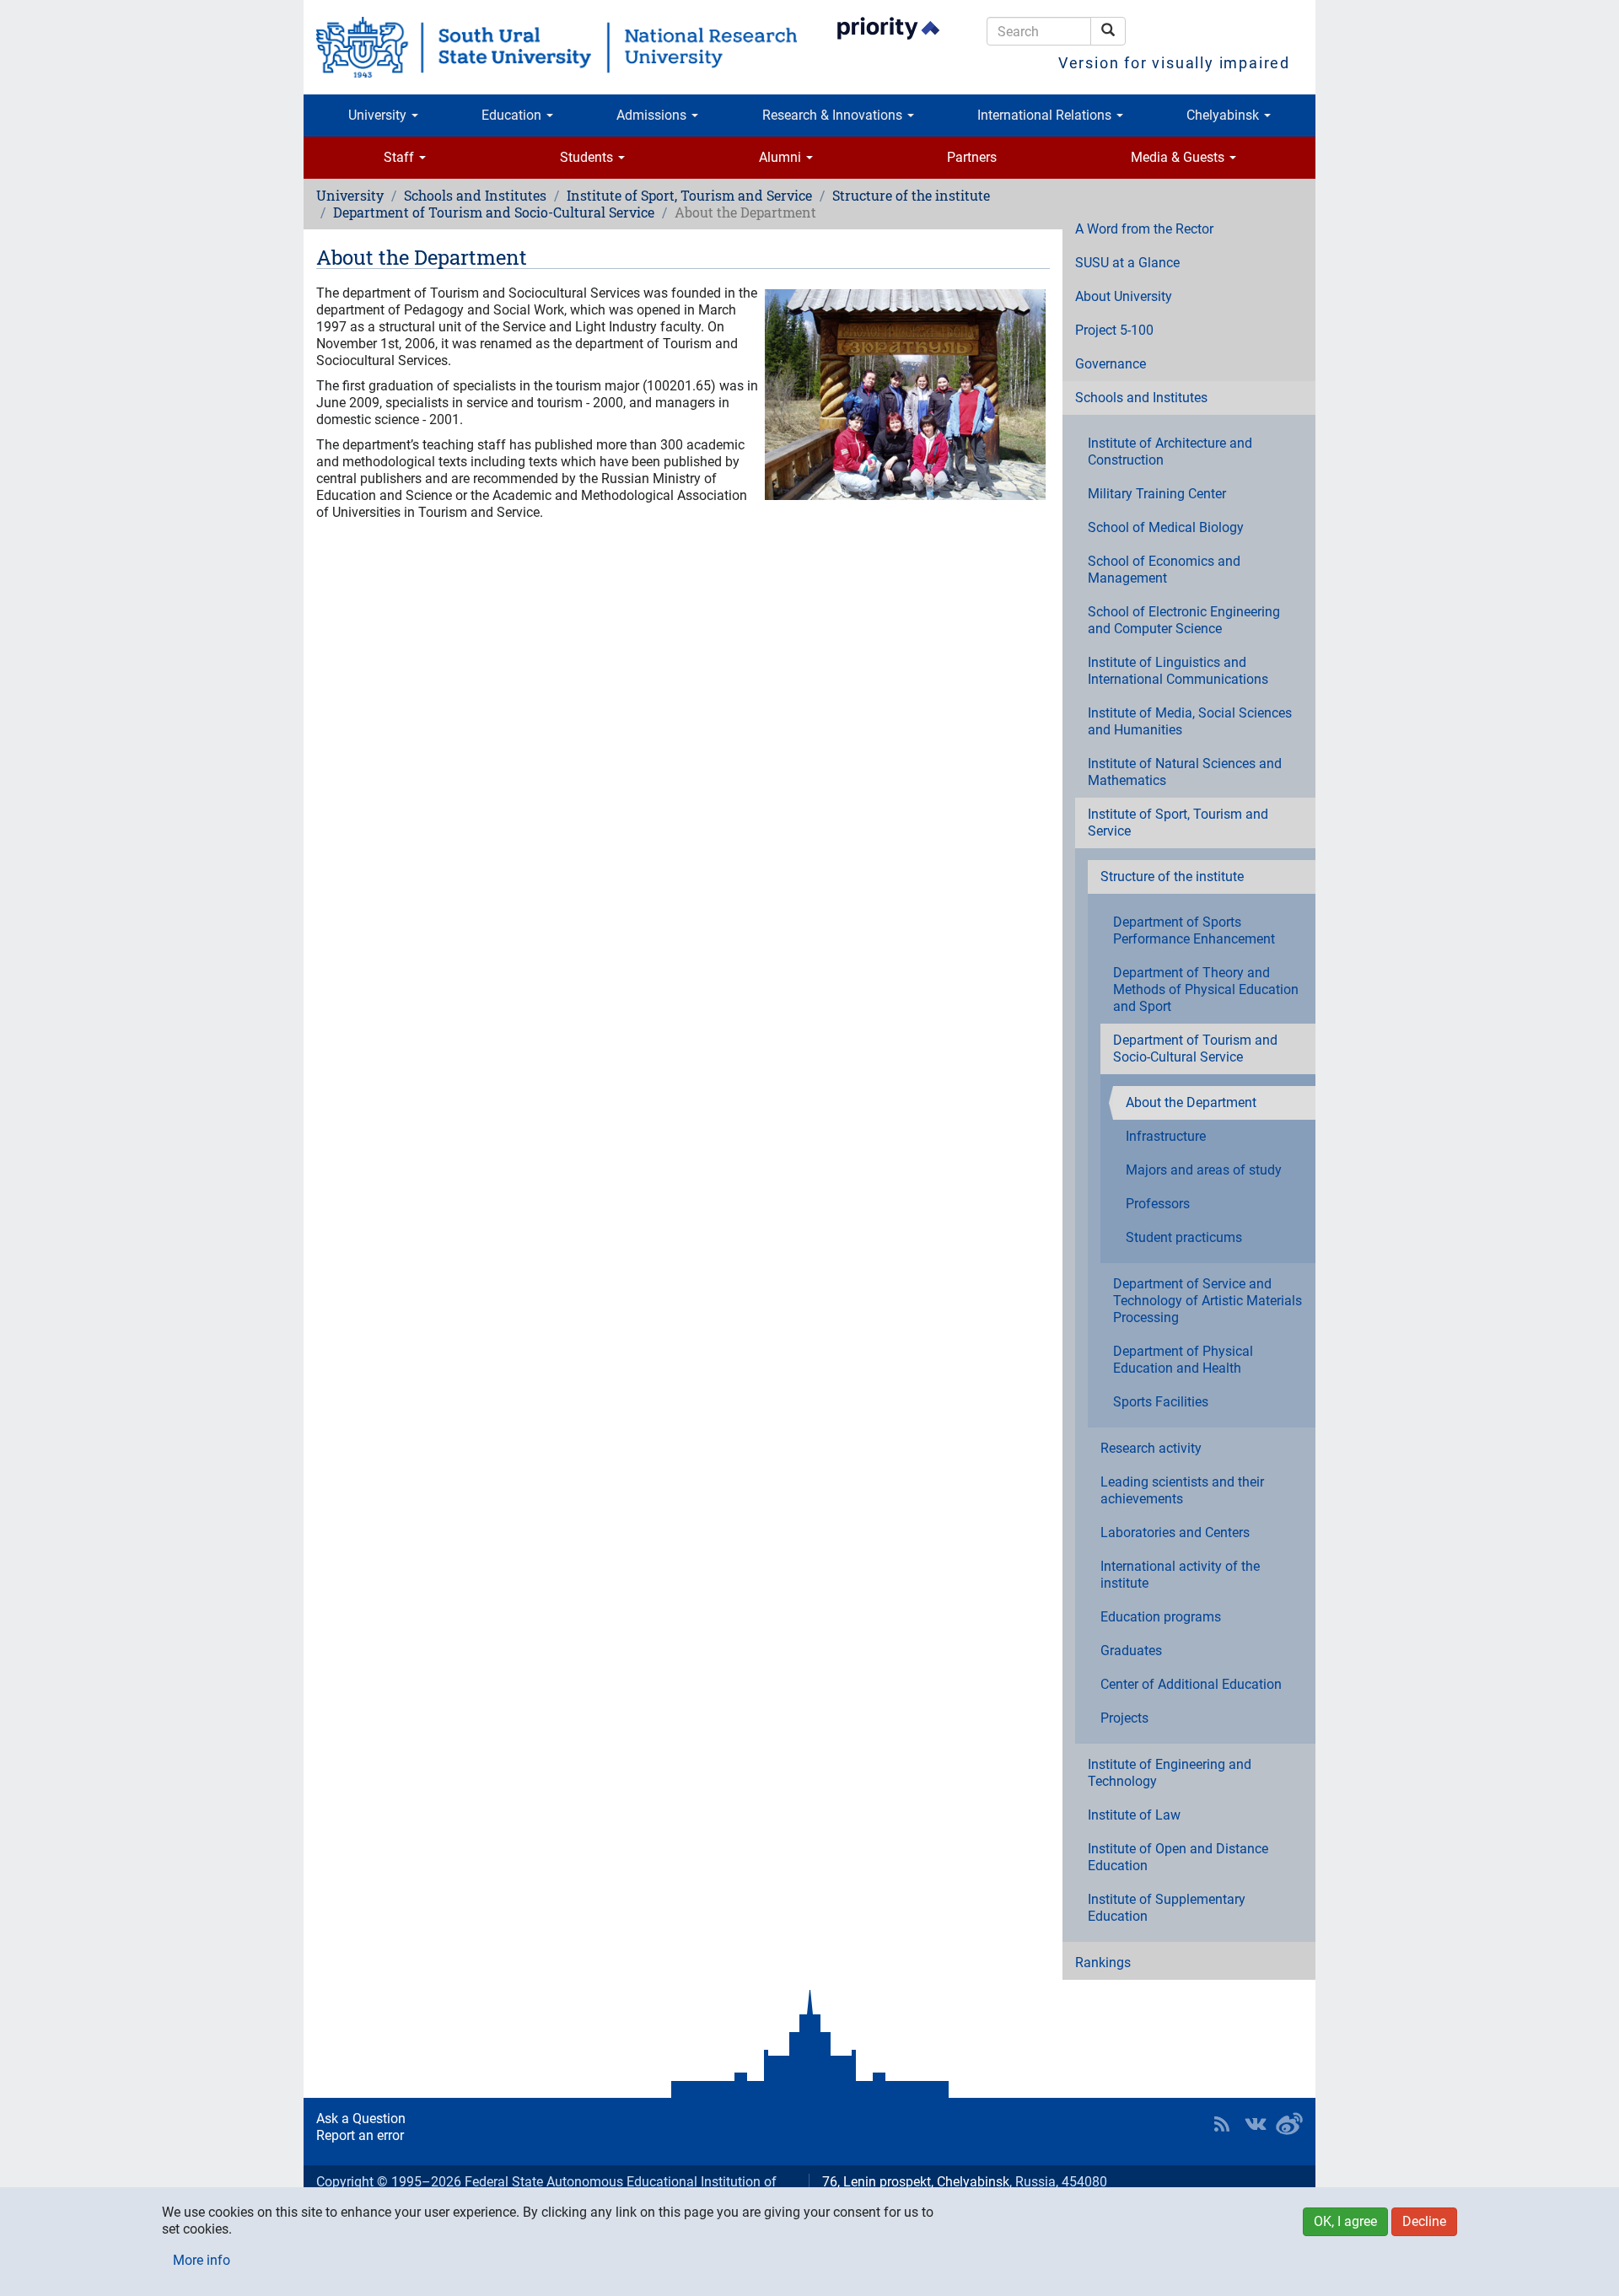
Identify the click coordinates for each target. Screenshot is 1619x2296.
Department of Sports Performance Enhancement (1194, 930)
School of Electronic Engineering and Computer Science (1184, 620)
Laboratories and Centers (1175, 1532)
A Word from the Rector (1144, 229)
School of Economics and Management (1164, 570)
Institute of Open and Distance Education (1178, 1857)
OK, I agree (1345, 2221)
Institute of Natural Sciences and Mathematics (1185, 772)
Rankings (1103, 1963)
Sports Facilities (1161, 1402)
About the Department (1191, 1102)
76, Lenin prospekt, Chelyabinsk (916, 2182)
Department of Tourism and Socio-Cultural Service (494, 212)
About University (1124, 296)
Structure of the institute (911, 195)
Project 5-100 (1114, 330)
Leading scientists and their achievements (1182, 1490)
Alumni (782, 157)
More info (202, 2260)
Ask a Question (361, 2119)
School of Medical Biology (1166, 527)
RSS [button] (1222, 2124)
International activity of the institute (1180, 1575)
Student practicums (1184, 1237)
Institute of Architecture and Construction (1170, 452)
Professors (1158, 1204)
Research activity (1151, 1448)
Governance (1111, 364)
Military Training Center (1157, 494)
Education (513, 115)
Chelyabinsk (1224, 115)
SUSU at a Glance (1127, 263)
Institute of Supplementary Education (1167, 1908)
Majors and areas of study (1204, 1170)
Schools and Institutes (475, 195)
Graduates (1131, 1651)
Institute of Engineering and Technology (1170, 1773)
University (379, 115)
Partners (972, 157)
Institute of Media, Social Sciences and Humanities (1190, 721)
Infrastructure (1166, 1136)
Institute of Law (1134, 1815)
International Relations (1046, 115)
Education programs (1161, 1617)
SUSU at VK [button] (1256, 2124)
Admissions (653, 115)
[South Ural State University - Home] (557, 47)
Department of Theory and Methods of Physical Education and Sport (1206, 989)
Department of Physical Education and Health (1183, 1360)
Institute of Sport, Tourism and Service (689, 195)
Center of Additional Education (1191, 1684)
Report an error (360, 2135)
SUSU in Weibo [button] (1289, 2124)
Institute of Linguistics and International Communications (1178, 671)
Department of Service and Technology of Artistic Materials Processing (1208, 1301)
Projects (1124, 1718)
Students (588, 157)
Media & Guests (1179, 157)
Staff (401, 157)
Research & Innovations (834, 115)
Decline (1424, 2221)
